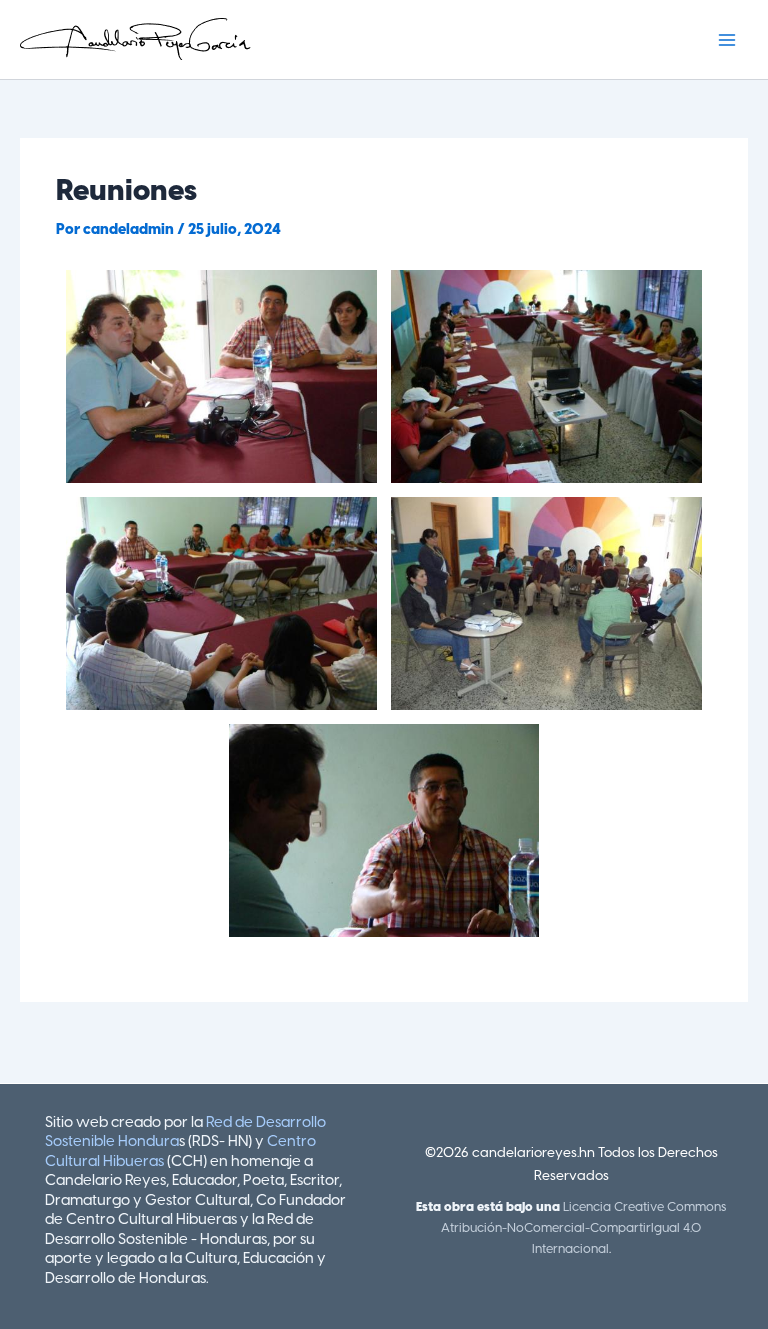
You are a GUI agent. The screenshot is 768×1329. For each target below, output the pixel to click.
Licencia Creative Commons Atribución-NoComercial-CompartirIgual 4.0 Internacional (583, 1228)
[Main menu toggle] (727, 40)
